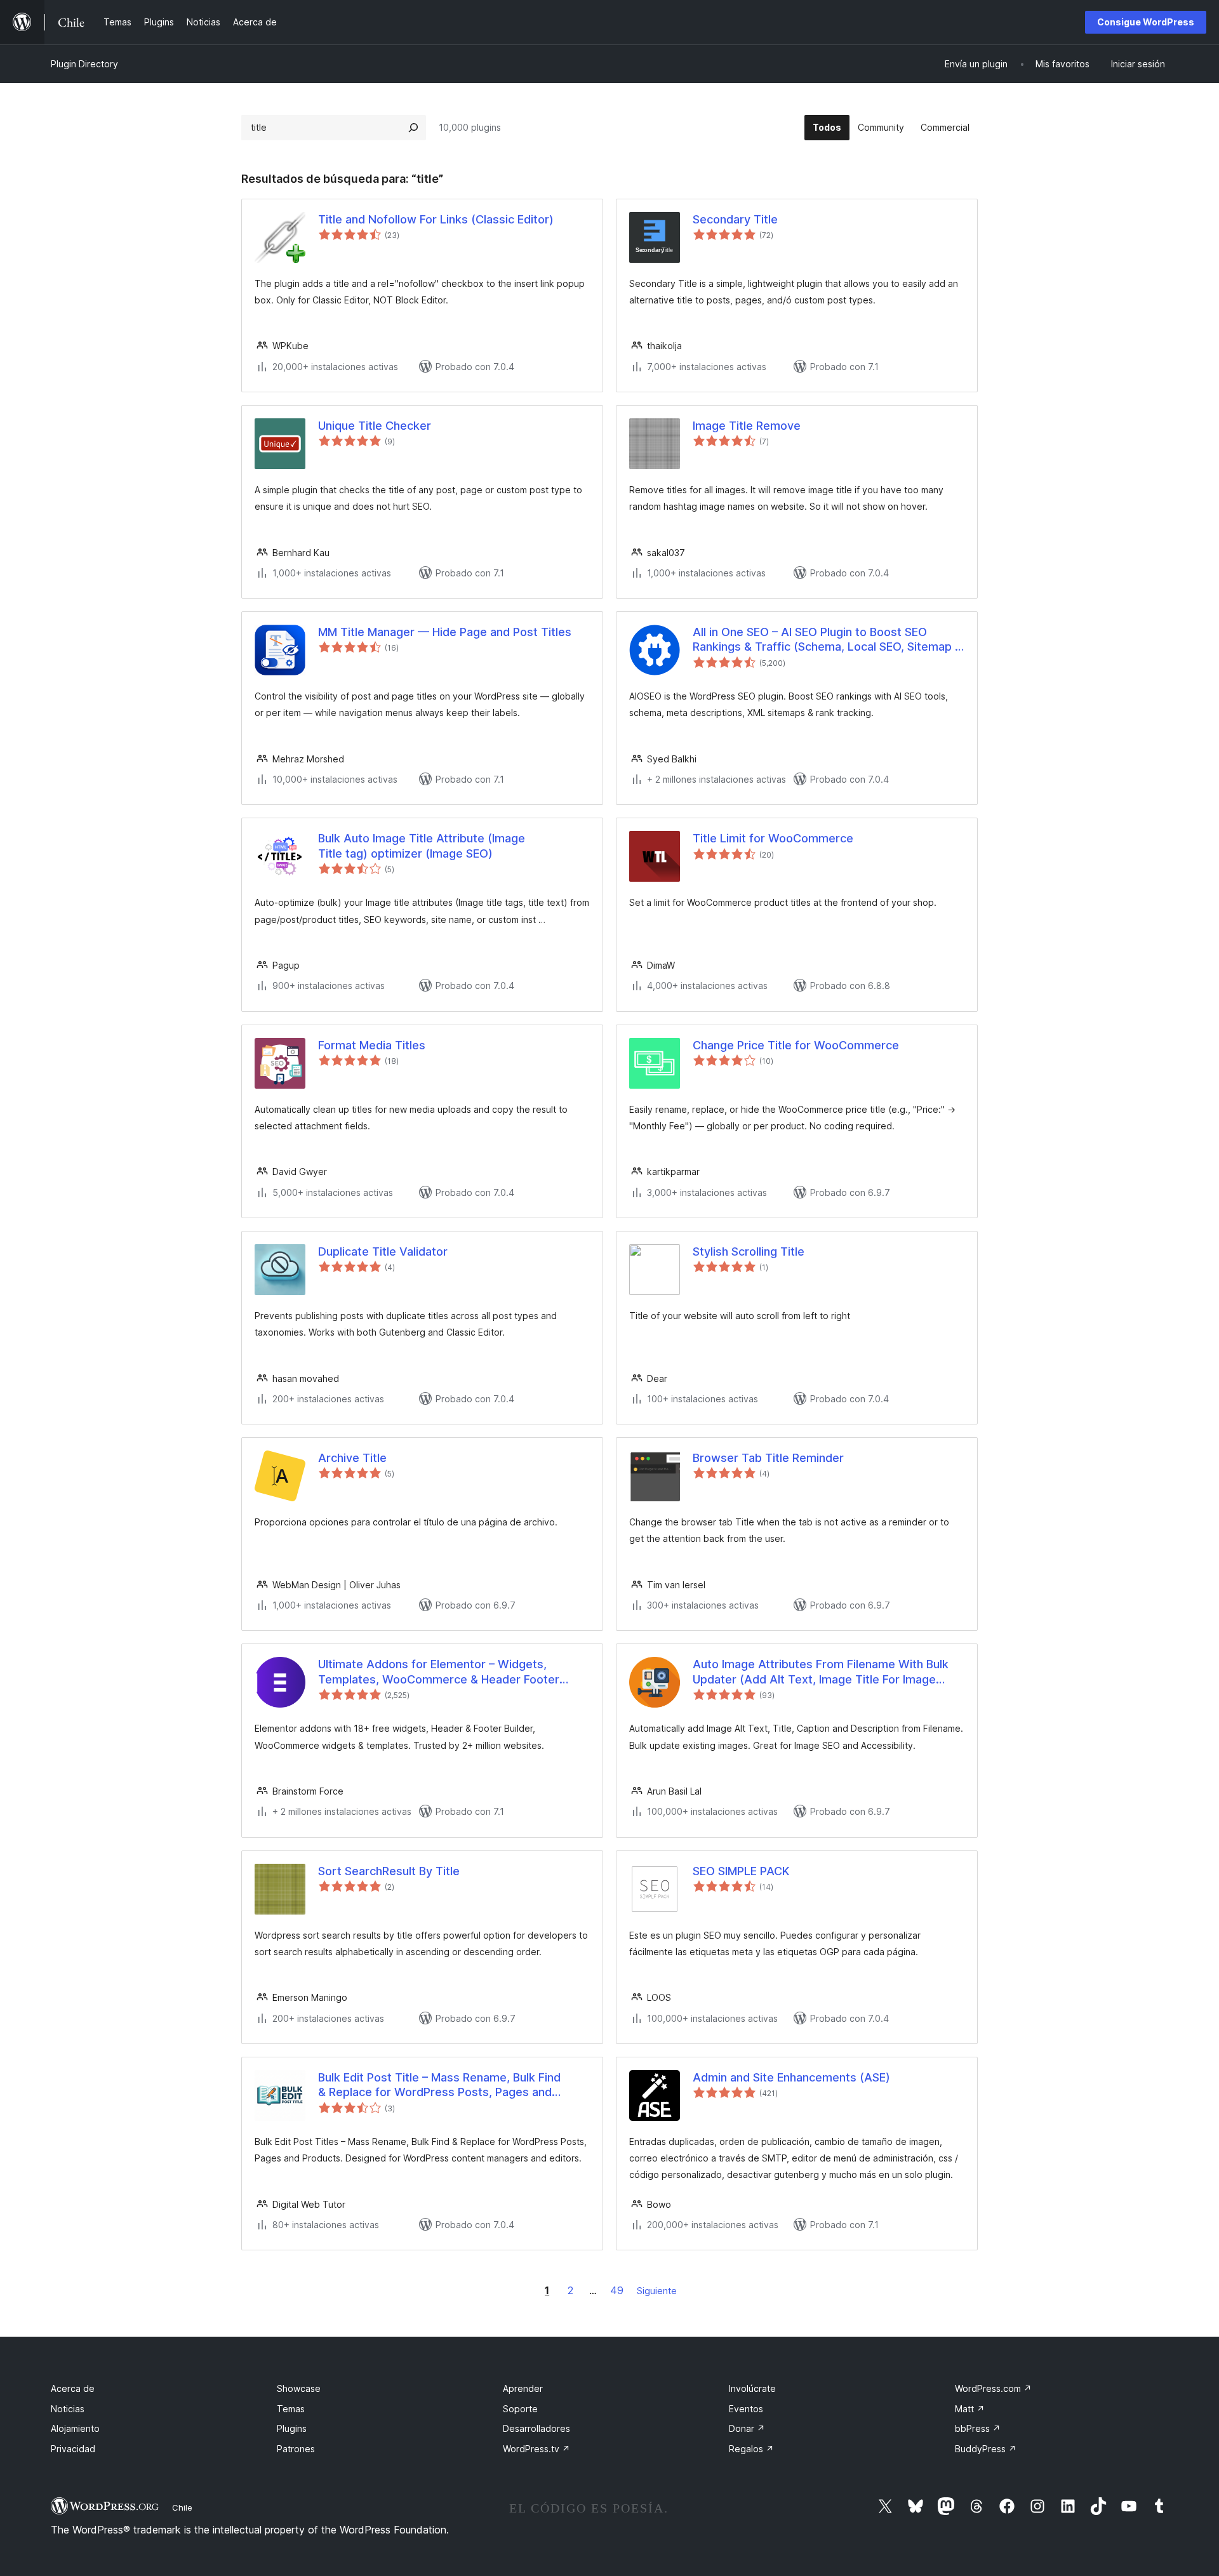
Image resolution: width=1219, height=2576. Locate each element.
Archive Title (352, 1458)
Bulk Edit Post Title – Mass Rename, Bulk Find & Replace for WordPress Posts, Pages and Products (439, 2085)
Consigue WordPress (1146, 22)
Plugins (292, 2428)
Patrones (296, 2449)
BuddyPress (986, 2449)
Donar (747, 2428)
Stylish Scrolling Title (749, 1251)
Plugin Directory (84, 64)
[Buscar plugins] (413, 128)
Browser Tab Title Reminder (768, 1458)
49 (617, 2290)
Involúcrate (752, 2388)
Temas (291, 2409)
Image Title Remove (747, 426)
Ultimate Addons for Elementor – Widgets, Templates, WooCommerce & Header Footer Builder (439, 1672)
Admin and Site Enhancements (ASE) (791, 2077)
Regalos (751, 2449)
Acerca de (73, 2388)
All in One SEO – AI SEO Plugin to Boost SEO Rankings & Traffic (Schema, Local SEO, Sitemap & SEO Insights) (828, 640)
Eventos (746, 2409)
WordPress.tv (536, 2449)
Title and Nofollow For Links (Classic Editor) (436, 219)
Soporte (520, 2409)
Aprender (523, 2388)
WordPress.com (993, 2388)
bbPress (978, 2428)
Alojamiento (75, 2428)
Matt (970, 2409)
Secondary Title (735, 219)
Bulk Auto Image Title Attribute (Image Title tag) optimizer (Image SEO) (422, 846)
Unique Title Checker (375, 426)
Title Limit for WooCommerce (773, 838)
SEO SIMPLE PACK (741, 1871)
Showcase (299, 2388)
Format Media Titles (372, 1045)
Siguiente (657, 2291)
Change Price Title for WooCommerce (796, 1045)
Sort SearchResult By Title (389, 1871)
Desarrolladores (536, 2428)
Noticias (68, 2409)
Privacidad (73, 2449)
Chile (182, 2507)
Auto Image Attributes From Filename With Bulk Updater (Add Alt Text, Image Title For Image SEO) (821, 1672)
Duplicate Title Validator (383, 1251)
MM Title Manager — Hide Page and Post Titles (445, 632)
